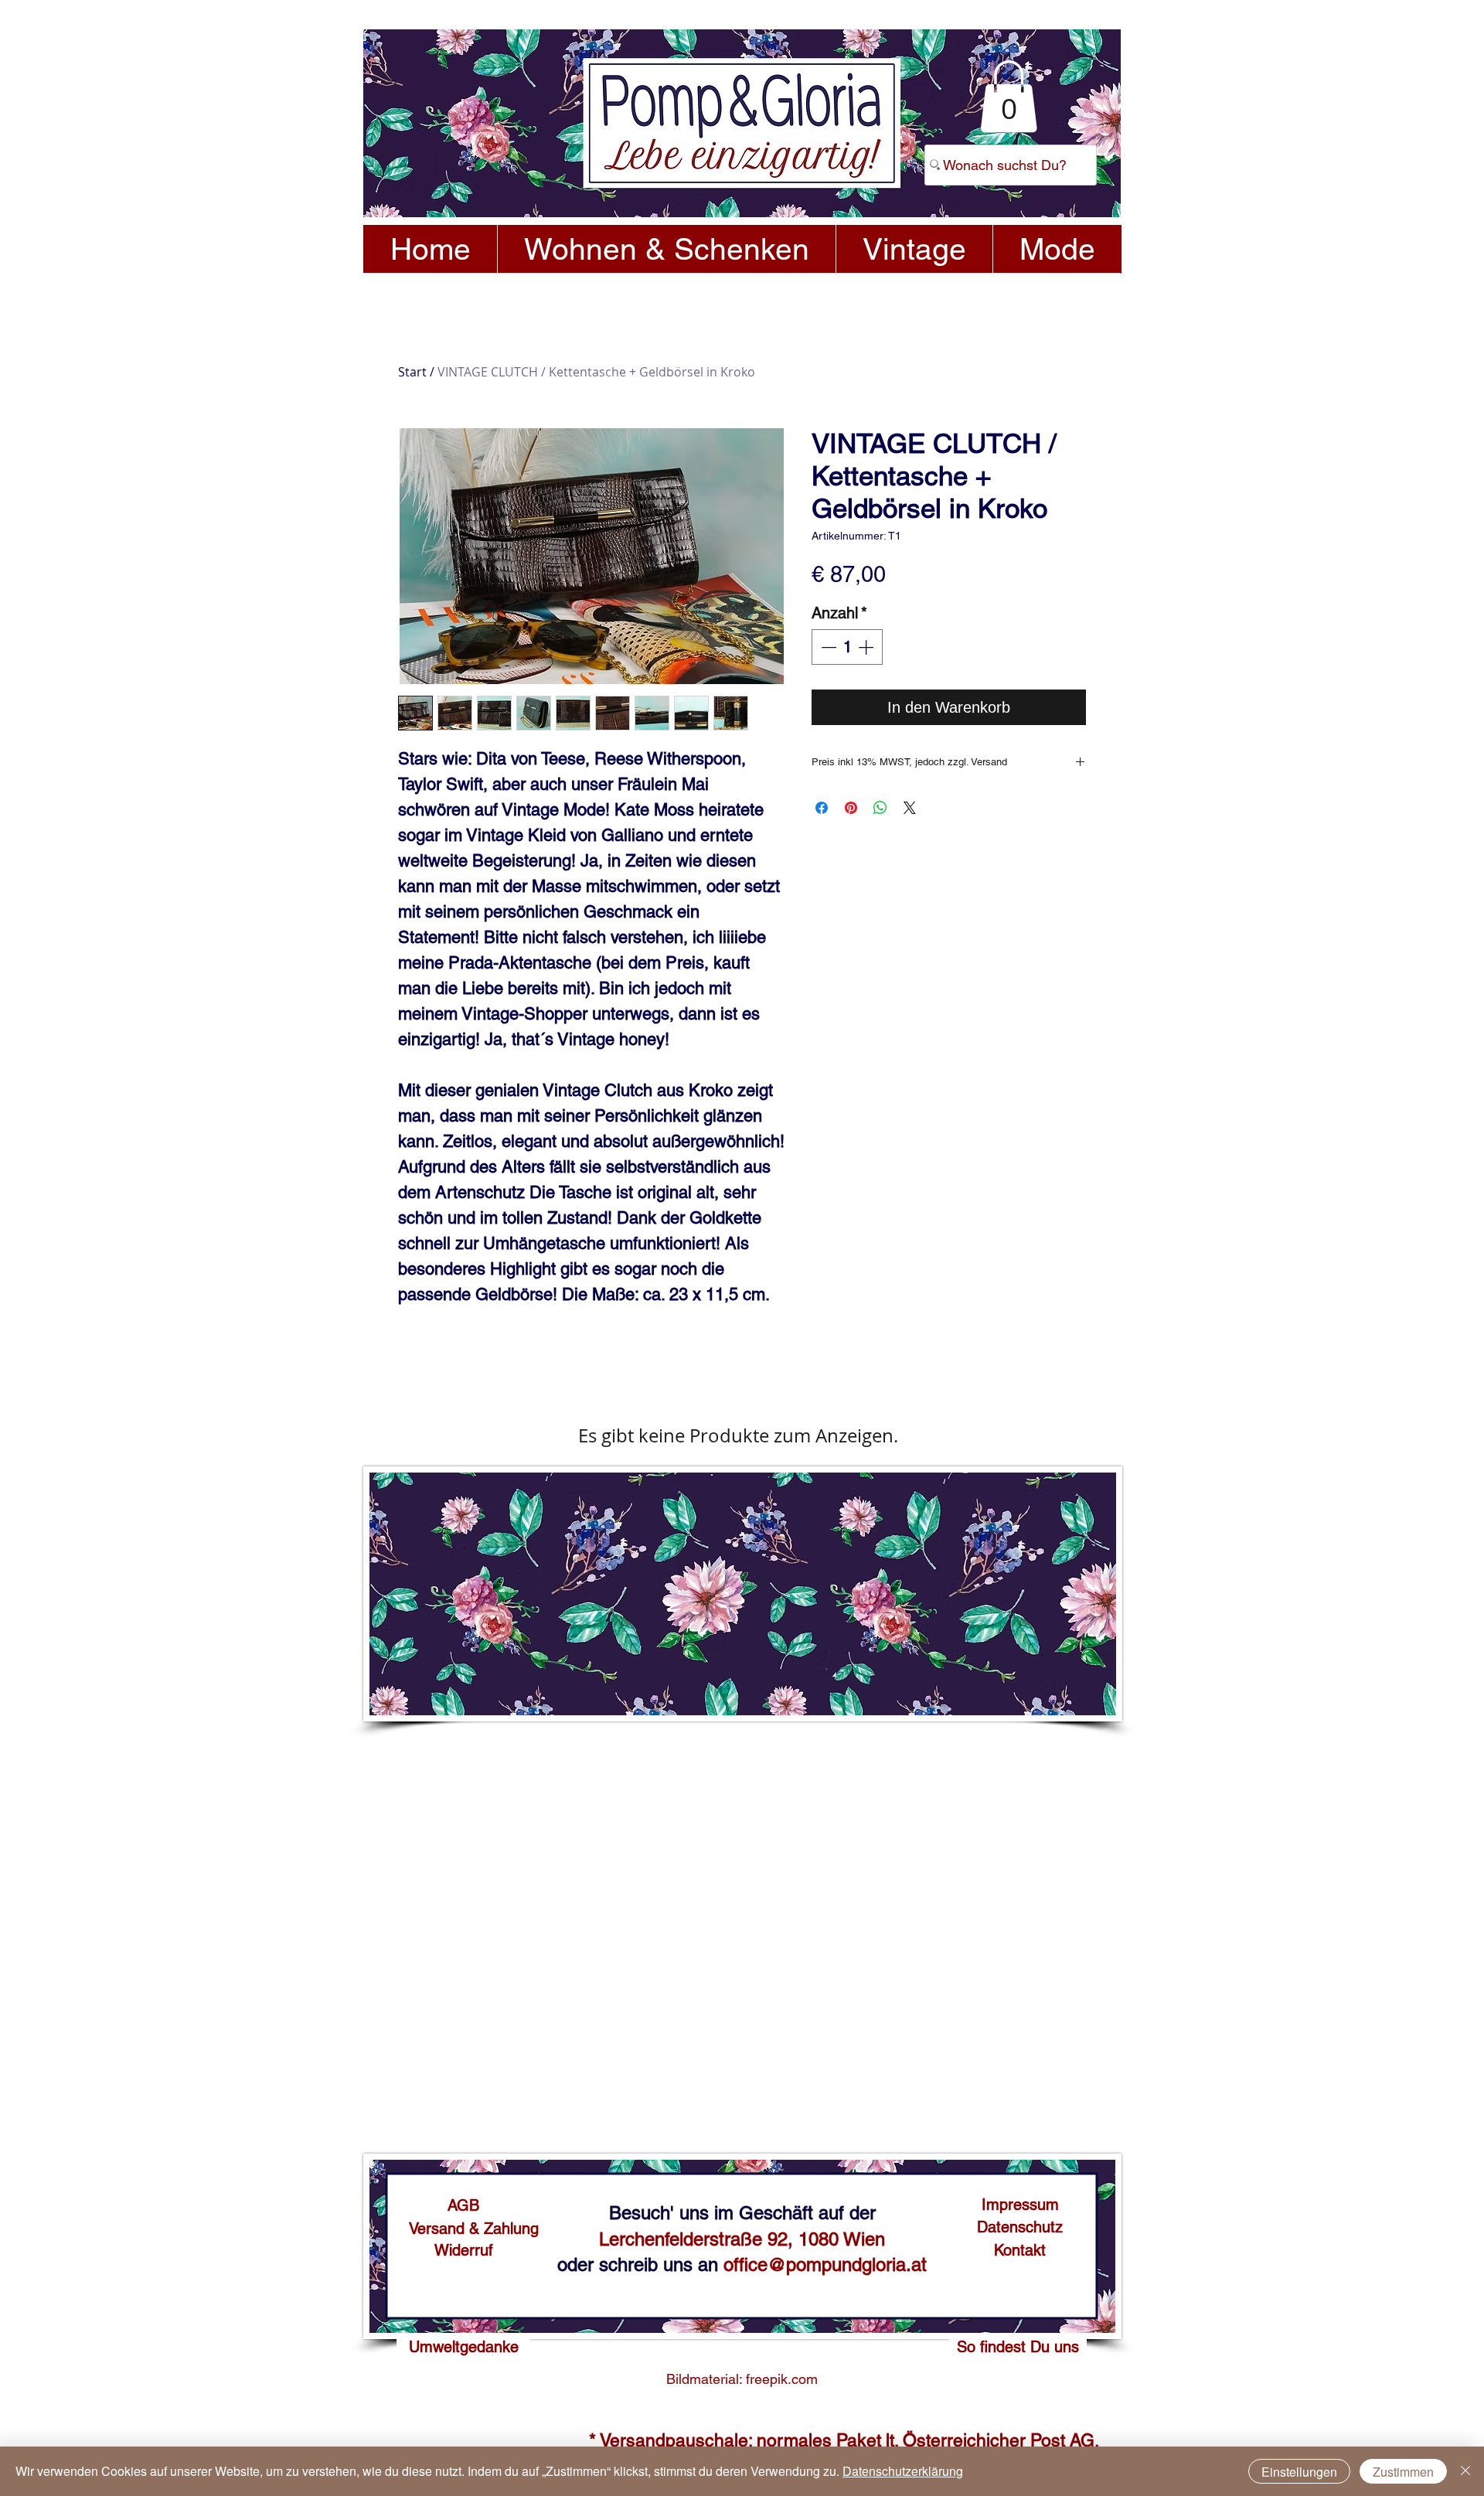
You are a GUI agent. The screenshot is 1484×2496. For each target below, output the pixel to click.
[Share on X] (910, 808)
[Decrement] (827, 647)
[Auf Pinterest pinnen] (851, 808)
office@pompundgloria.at (825, 2264)
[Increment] (867, 647)
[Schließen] (1465, 2471)
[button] (1009, 96)
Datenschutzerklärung (903, 2471)
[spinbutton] (847, 647)
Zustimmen (1403, 2472)
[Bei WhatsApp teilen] (880, 808)
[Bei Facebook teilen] (822, 808)
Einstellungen (1299, 2472)
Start (412, 372)
